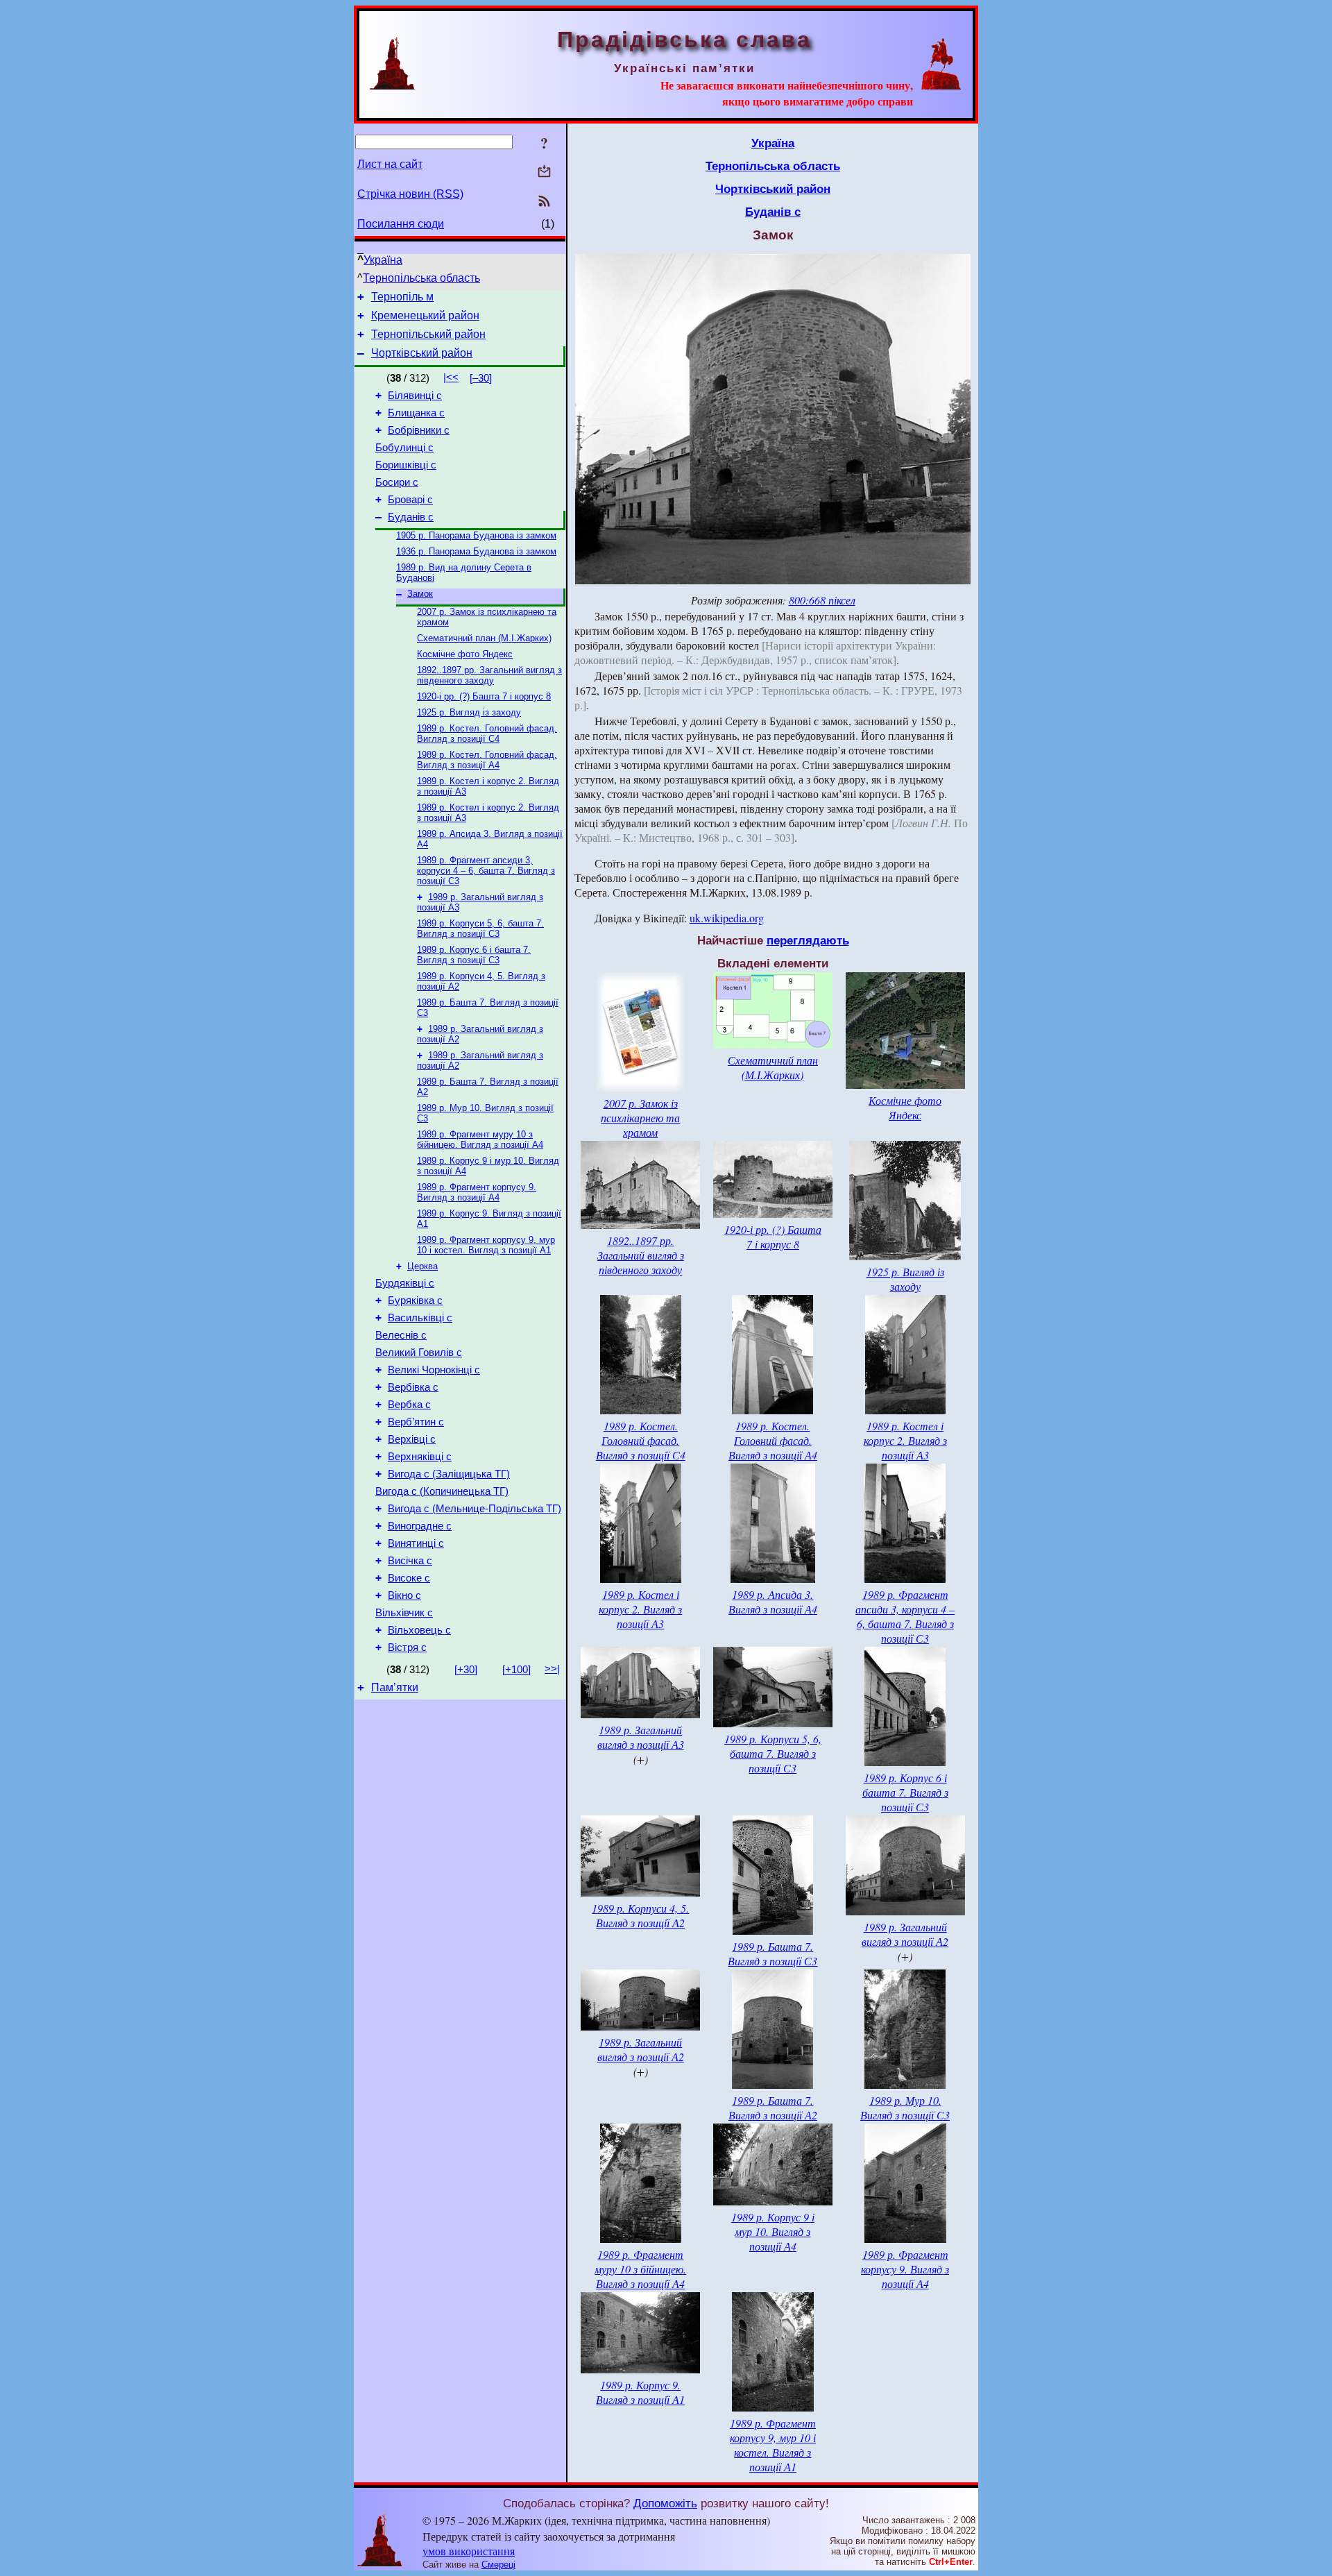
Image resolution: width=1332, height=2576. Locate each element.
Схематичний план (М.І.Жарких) (484, 638)
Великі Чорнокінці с (434, 1370)
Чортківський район (422, 353)
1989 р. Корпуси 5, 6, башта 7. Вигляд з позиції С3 (480, 929)
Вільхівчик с (404, 1613)
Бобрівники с (419, 430)
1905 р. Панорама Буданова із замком (476, 535)
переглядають (808, 940)
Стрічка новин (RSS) (410, 194)
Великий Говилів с (419, 1353)
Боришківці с (406, 465)
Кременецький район (425, 315)
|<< (451, 378)
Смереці (498, 2565)
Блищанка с (416, 413)
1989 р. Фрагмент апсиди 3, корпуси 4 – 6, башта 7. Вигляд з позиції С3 (486, 871)
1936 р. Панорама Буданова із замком (476, 551)
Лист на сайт (390, 164)
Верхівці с (412, 1439)
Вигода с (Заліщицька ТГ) (449, 1474)
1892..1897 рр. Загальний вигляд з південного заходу (489, 675)
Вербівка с (413, 1387)
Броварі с (410, 500)
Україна (383, 260)
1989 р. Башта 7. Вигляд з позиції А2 (773, 2108)
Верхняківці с (420, 1457)
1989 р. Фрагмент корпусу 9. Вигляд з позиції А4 (477, 1192)
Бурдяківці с (405, 1283)
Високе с (409, 1578)
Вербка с (409, 1405)
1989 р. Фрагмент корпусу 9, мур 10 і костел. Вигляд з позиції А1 (486, 1245)
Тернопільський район (428, 334)
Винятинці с (416, 1543)
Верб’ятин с (416, 1422)
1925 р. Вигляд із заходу (469, 712)
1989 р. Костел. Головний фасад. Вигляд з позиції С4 (487, 734)
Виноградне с (420, 1526)
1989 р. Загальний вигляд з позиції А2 (905, 1934)
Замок (420, 594)
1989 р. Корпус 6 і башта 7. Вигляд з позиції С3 (474, 955)
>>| (552, 1669)
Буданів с (411, 517)
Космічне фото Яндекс (465, 654)
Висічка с (410, 1561)
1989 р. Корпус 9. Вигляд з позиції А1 (640, 2392)
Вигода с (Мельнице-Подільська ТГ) (475, 1509)
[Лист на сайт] (544, 172)
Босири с (397, 482)
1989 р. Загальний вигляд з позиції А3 (641, 1737)
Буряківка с (415, 1300)
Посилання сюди (401, 224)
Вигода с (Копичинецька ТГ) (442, 1491)
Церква (422, 1266)
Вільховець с (419, 1630)
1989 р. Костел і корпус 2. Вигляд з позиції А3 (905, 1440)
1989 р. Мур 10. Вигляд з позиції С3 (905, 2108)
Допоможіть (665, 2503)
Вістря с (407, 1647)
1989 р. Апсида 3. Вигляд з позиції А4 (773, 1602)
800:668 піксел (822, 600)
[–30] (481, 378)
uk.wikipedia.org (727, 918)
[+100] (516, 1670)
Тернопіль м (402, 297)
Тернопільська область (421, 278)
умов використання (469, 2551)
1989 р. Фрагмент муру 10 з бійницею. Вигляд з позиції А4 (480, 1139)
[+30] (466, 1670)
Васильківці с (420, 1318)
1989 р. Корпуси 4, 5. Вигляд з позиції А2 (640, 1915)
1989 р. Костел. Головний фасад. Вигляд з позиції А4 (487, 760)
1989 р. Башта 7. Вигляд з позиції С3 (772, 1954)
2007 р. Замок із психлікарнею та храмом (640, 1118)
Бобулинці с (404, 448)
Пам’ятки (395, 1687)
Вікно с (404, 1595)
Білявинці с (415, 396)
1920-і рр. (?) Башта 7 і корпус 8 (484, 696)
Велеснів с (401, 1335)
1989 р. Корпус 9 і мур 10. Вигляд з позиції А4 (773, 2231)
